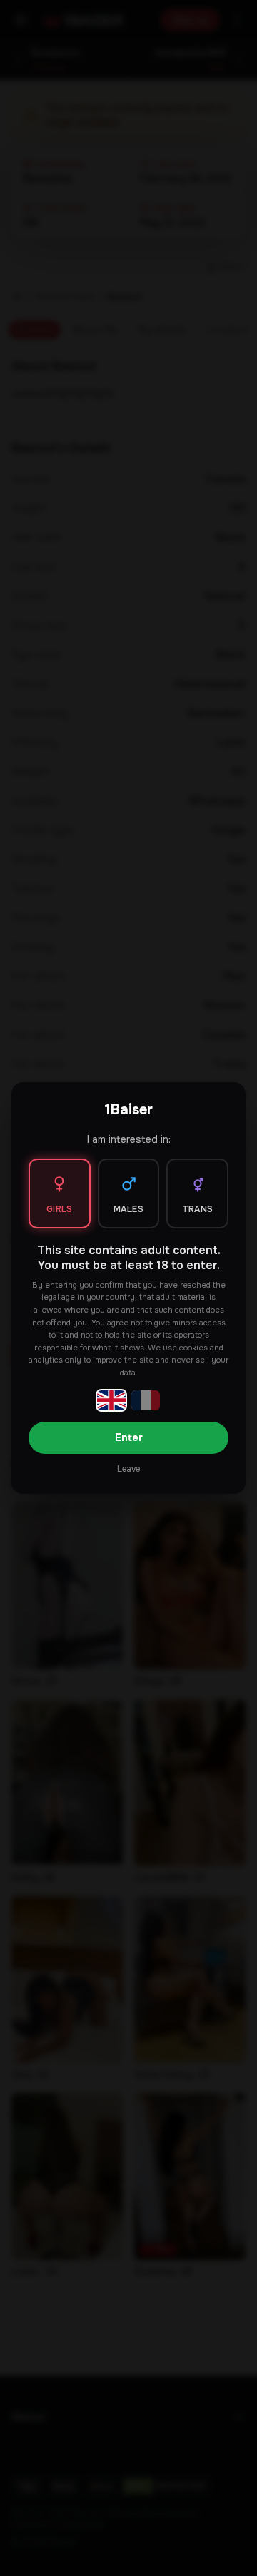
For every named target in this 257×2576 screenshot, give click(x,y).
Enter (129, 1437)
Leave (128, 1469)
